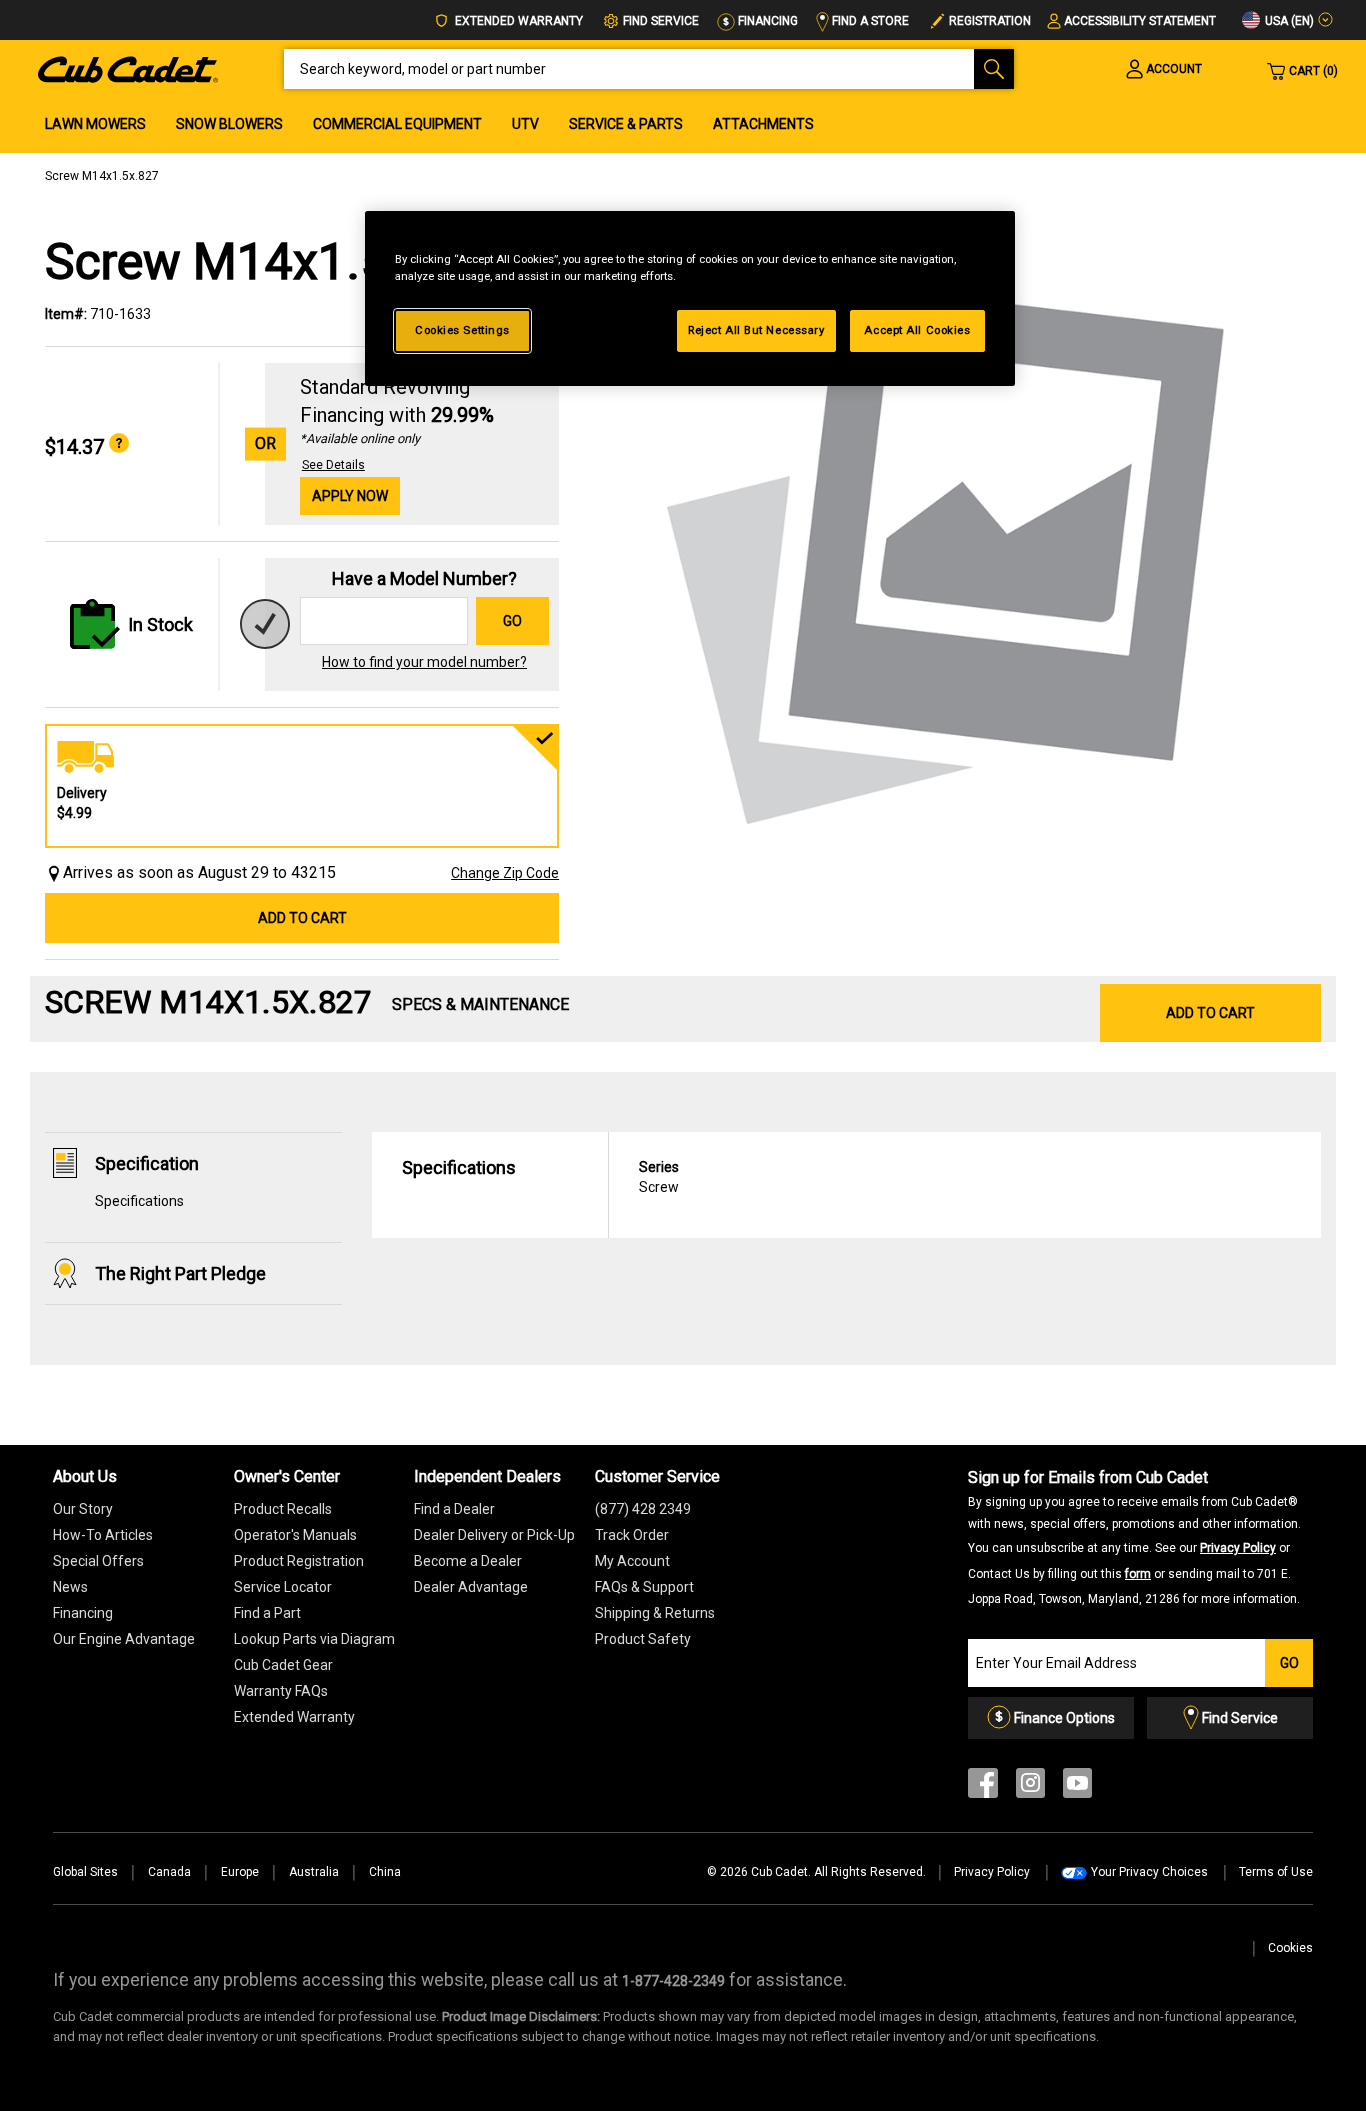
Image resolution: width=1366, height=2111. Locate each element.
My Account (632, 1561)
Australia (314, 1872)
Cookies (1290, 1948)
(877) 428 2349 (643, 1509)
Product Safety (643, 1639)
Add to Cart (302, 918)
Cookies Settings (462, 330)
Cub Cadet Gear (283, 1665)
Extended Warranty (517, 21)
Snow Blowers (229, 124)
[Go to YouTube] (1077, 1787)
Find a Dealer (454, 1509)
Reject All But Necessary (756, 330)
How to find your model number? (424, 662)
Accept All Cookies (917, 330)
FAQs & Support (644, 1587)
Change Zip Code (505, 873)
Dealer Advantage (471, 1587)
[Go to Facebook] (983, 1787)
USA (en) (1288, 21)
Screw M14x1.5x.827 (102, 176)
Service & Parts (626, 124)
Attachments (763, 124)
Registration (990, 21)
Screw (659, 1177)
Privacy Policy (1238, 1548)
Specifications (139, 1201)
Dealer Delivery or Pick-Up (494, 1535)
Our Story (83, 1509)
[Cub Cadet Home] (128, 68)
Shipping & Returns (655, 1613)
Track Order (632, 1535)
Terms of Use (1276, 1872)
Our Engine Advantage (124, 1639)
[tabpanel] (950, 548)
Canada (169, 1872)
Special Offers (98, 1561)
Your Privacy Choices (1149, 1872)
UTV (525, 124)
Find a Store (869, 21)
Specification (147, 1163)
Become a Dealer (468, 1561)
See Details (333, 465)
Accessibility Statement (1140, 21)
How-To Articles (103, 1535)
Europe (240, 1872)
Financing (766, 21)
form (1138, 1574)
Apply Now (350, 496)
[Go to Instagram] (1030, 1787)
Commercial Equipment (397, 124)
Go (512, 621)
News (70, 1587)
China (385, 1872)
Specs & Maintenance (480, 1004)
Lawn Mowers (95, 124)
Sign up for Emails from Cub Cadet (1134, 1537)
